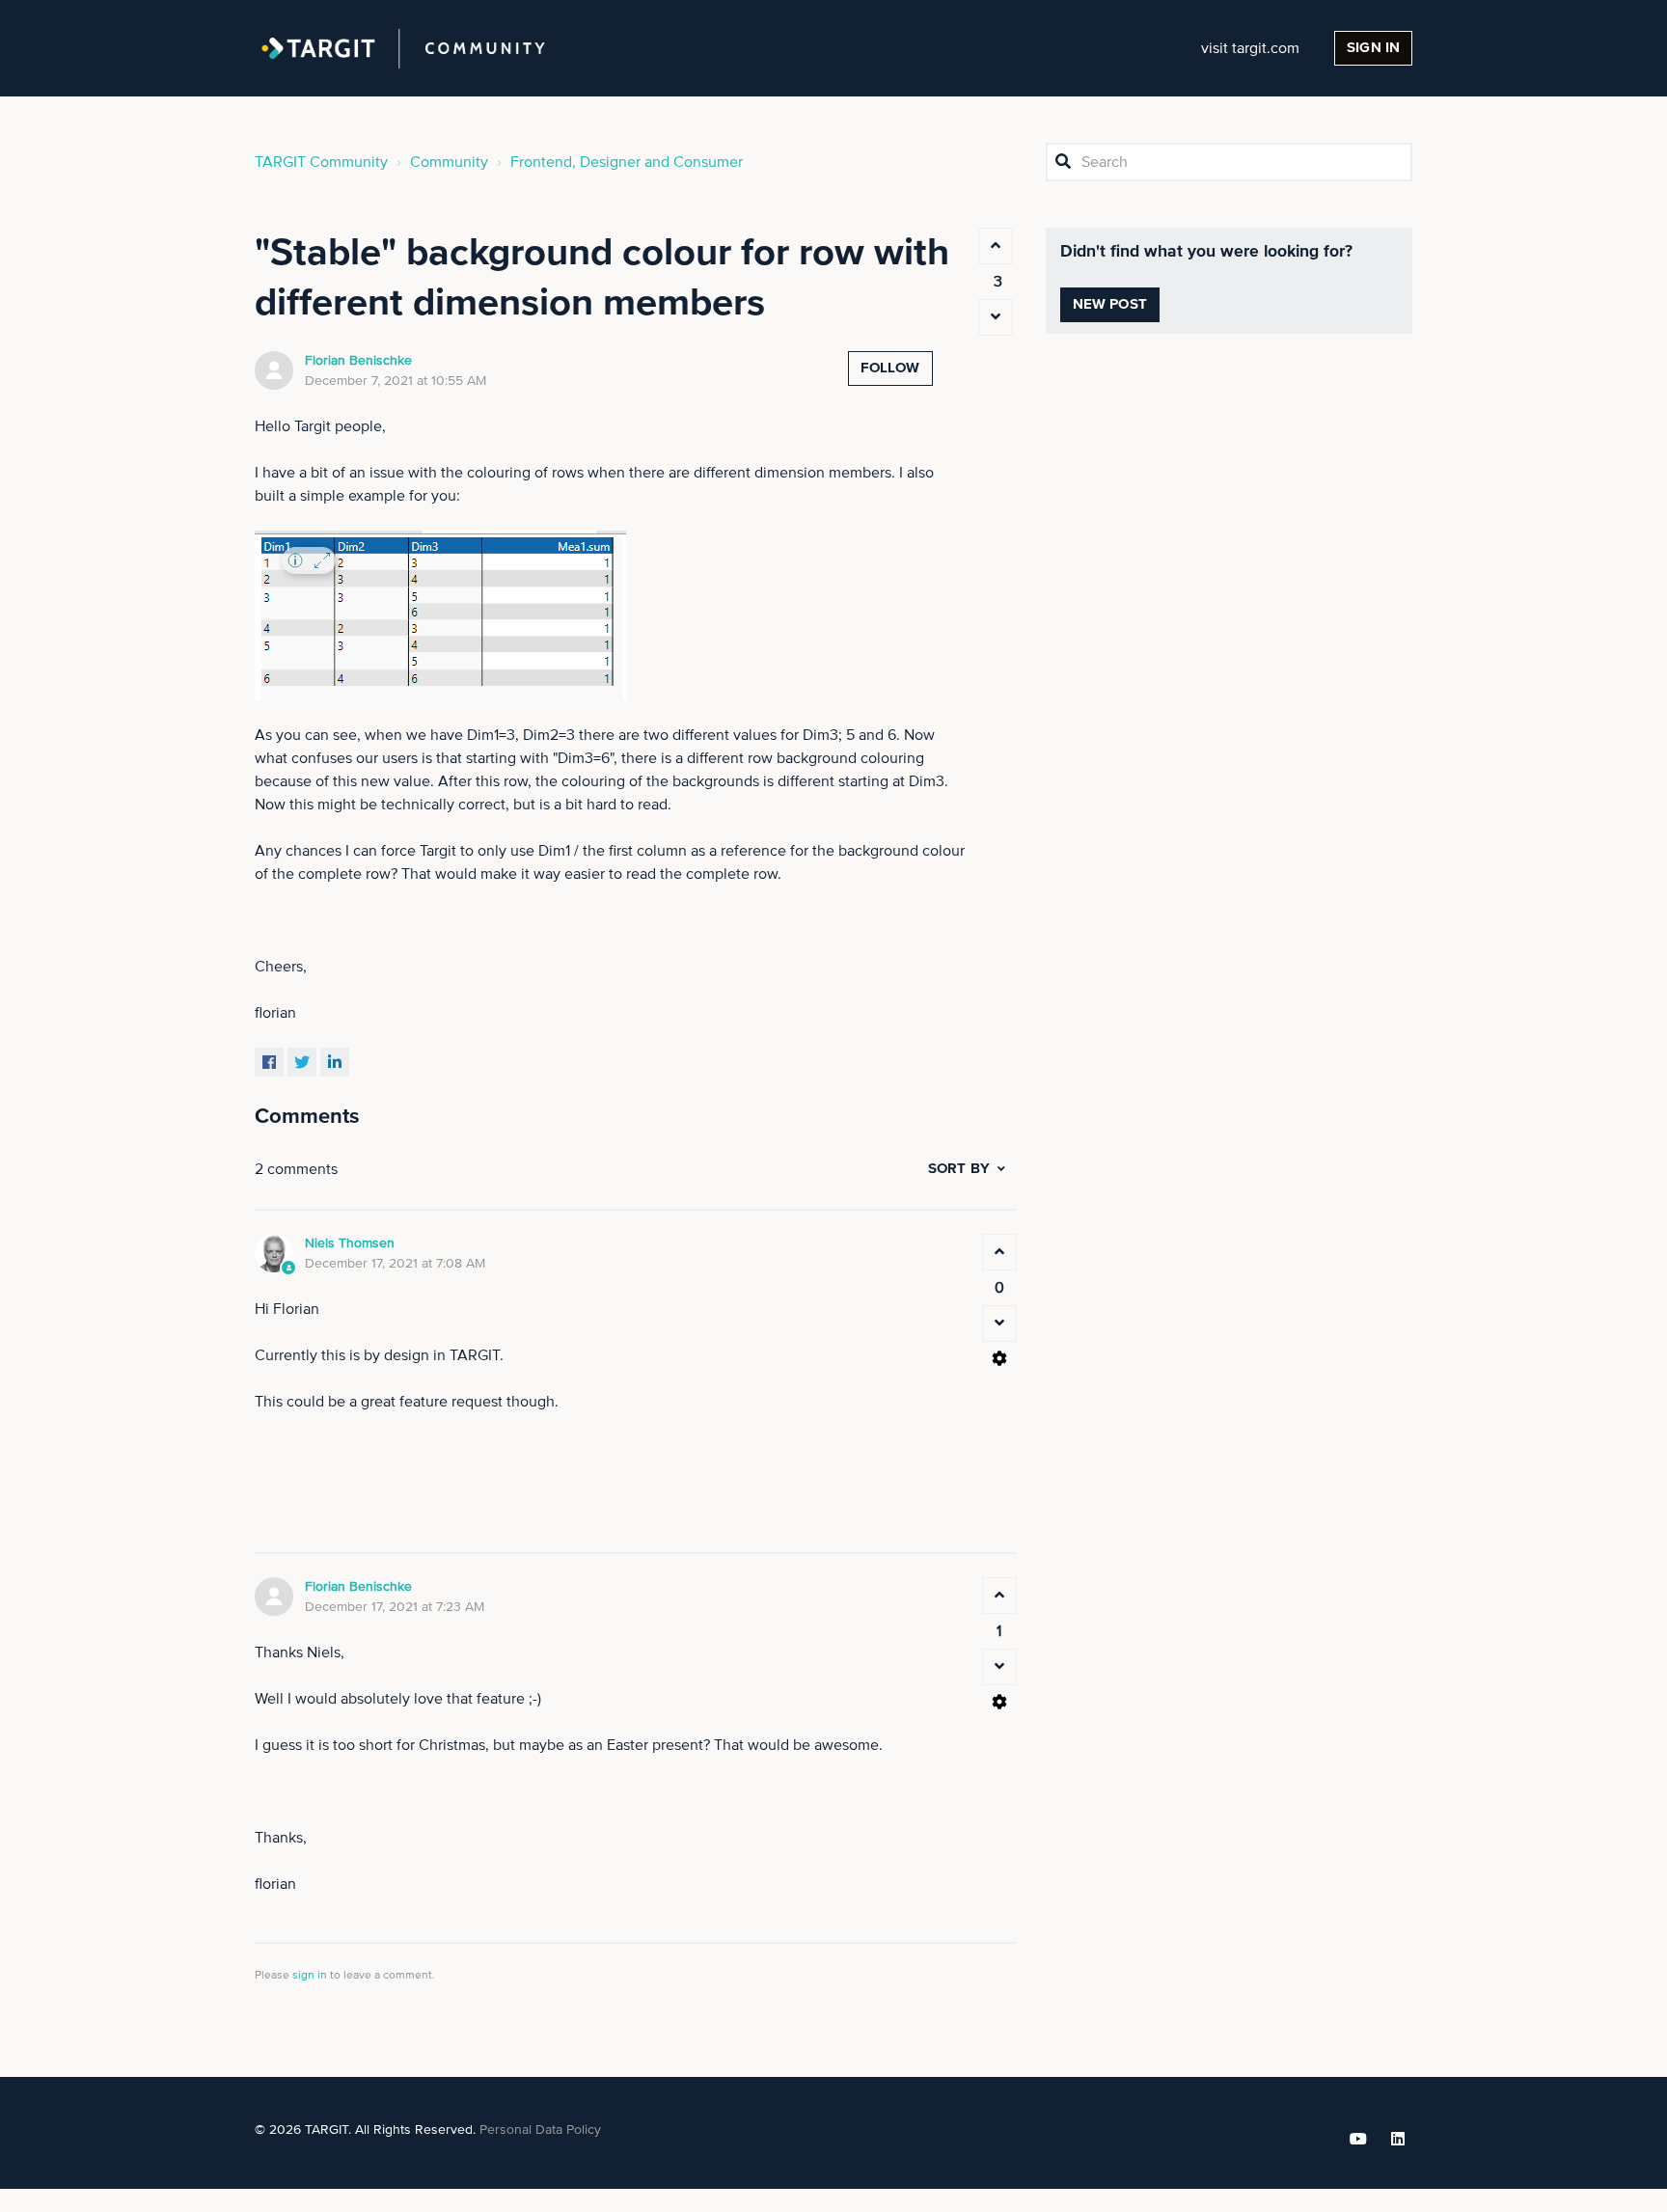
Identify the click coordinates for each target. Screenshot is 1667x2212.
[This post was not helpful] (996, 317)
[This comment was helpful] (999, 1252)
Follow (890, 368)
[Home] (403, 48)
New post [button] (1110, 304)
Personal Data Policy (540, 2130)
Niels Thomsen (350, 1243)
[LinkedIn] (335, 1062)
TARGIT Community (321, 162)
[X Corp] (302, 1062)
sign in (310, 1976)
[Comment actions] (999, 1358)
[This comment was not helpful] (999, 1324)
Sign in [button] (1373, 48)
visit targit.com (1250, 48)
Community (449, 162)
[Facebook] (269, 1062)
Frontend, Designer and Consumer (627, 162)
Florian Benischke (358, 361)
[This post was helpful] (996, 246)
